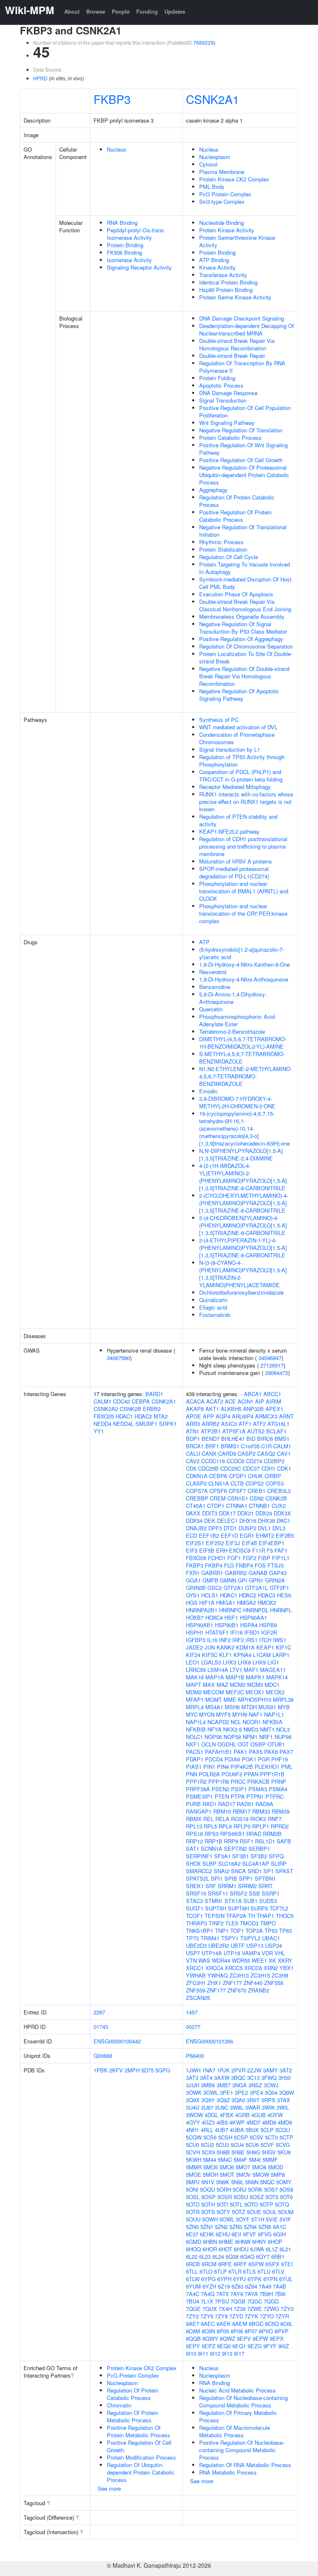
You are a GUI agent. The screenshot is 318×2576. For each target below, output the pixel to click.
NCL (236, 1722)
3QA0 (238, 2100)
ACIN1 (246, 1401)
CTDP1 (216, 1506)
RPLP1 (261, 1826)
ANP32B (253, 1409)
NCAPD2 (218, 1722)
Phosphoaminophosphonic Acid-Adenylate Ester (238, 1020)
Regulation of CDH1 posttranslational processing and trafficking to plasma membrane (243, 846)
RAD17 (227, 1804)
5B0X (252, 2130)
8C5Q (272, 2324)
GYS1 (193, 1595)
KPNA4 (242, 1655)
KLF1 (225, 1655)
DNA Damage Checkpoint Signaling (242, 318)
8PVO (266, 2331)
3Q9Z (223, 2100)
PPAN (251, 1774)
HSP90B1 (227, 1625)
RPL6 (225, 1826)
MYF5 (223, 1714)
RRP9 (231, 1841)
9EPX (277, 2338)
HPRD (40, 78)
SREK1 (195, 1886)
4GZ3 (208, 2122)
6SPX (272, 2264)
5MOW (261, 2174)
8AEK (224, 2324)
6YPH (224, 2279)
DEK (210, 1521)
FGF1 (234, 1558)
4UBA (237, 2130)
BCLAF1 (276, 1431)
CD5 (191, 1468)
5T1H (258, 2219)
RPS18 (194, 1834)
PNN (192, 1774)
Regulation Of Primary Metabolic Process (238, 2416)
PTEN (222, 1796)
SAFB (284, 1841)
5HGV (269, 2152)
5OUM (286, 2212)
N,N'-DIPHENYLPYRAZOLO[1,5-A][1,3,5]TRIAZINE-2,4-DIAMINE (241, 1154)
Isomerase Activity (129, 260)
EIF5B (207, 1550)
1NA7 (209, 2070)
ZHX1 (214, 1983)
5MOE (194, 2174)
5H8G (253, 2152)
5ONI (192, 2189)
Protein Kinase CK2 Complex (234, 179)
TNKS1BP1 (200, 1931)
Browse (96, 11)
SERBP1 (259, 1849)
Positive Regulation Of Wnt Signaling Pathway (243, 449)
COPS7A (197, 1491)
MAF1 (251, 1670)
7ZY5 (207, 2316)
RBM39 (281, 1811)
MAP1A (215, 1677)
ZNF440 (253, 1983)
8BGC (256, 2324)
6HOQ (193, 2249)
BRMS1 (230, 1446)
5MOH (211, 2174)
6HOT (225, 2249)
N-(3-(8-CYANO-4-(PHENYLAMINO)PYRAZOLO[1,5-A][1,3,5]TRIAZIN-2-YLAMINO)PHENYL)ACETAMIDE (243, 1274)
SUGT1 (195, 1908)
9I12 (215, 2353)
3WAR (253, 2107)
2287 (99, 2012)
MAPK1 (255, 1677)
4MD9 (285, 2122)
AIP (260, 1401)
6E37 (192, 2234)
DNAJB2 (196, 1528)
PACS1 (195, 1752)
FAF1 (281, 1550)
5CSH (225, 2137)
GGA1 (193, 1580)
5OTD (193, 2204)
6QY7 (263, 2256)
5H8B (223, 2152)
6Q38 (232, 2256)
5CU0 (193, 2145)
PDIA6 (232, 1759)
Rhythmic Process (221, 542)
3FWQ (269, 2078)
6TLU (264, 2271)
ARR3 (193, 1424)
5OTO (251, 2204)
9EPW (260, 2338)
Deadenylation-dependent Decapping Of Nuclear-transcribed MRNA (247, 329)
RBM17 (242, 1811)
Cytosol (208, 164)
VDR (267, 1953)
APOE (194, 1416)
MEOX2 (275, 1692)
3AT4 (206, 2078)
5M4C (225, 2160)
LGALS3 (211, 1662)
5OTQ (282, 2204)
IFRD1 (252, 1632)
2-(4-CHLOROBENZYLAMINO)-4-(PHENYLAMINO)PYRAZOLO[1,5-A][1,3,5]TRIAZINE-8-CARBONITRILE (243, 1225)
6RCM (209, 2264)
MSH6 (232, 1707)
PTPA (238, 1796)
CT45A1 (196, 1506)
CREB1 (257, 1491)
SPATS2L (198, 1878)
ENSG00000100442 (117, 2041)
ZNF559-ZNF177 (206, 1990)
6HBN (210, 2242)
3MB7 (224, 2085)
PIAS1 (194, 1767)
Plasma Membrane (222, 172)
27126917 (272, 1365)
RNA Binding (122, 223)
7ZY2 (192, 2316)
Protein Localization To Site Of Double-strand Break (246, 657)
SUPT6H (238, 1908)
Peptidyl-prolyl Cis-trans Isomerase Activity (135, 234)
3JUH (193, 2085)
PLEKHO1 (267, 1767)
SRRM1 (227, 1886)
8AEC (208, 2324)
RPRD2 (280, 1826)
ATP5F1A (234, 1431)
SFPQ (276, 1856)
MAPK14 (277, 1677)
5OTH (208, 2204)
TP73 (192, 1938)
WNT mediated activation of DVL (238, 727)
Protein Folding (217, 378)
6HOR (210, 2249)
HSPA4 (249, 1625)
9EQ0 (224, 2346)
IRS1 (252, 1640)
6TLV (278, 2271)
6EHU (223, 2234)
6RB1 (278, 2256)
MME (230, 1699)
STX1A (233, 1901)
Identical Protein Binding (228, 282)
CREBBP (197, 1498)
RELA (222, 1819)
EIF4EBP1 (272, 1543)
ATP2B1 (211, 1431)
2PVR (238, 2070)
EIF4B (249, 1543)
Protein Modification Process (141, 2457)
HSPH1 (195, 1632)
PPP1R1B (272, 1774)
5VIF (285, 2219)
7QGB (238, 2301)
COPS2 (255, 1483)
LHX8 (244, 1662)
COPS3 (275, 1483)
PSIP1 (239, 1789)
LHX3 (229, 1662)
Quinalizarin (213, 1300)
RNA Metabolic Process (228, 2472)
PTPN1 (255, 1796)
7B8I (280, 2294)
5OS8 (286, 2189)
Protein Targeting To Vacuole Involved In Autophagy (245, 568)
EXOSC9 (240, 1550)
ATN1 (193, 1431)
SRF (211, 1886)
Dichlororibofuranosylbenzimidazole (241, 1292)
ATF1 (245, 1424)
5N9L (237, 2182)
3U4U (193, 2107)
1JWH (193, 2070)
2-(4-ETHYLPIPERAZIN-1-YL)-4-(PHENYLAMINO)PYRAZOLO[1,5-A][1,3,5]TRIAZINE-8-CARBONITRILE (243, 1248)
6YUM (193, 2286)
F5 (270, 1550)
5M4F (240, 2160)
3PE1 (226, 2092)
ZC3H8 (280, 1975)
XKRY (285, 1960)
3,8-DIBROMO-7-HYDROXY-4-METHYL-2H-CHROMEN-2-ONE (237, 1102)
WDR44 (221, 1960)
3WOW (194, 2115)
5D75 (147, 2070)
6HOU (241, 2249)
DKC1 (283, 1521)
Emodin (208, 1091)
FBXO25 (104, 1416)
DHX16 (248, 1521)
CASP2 (247, 1453)
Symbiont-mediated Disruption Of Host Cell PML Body (245, 583)
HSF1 (231, 1617)
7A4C (193, 2294)
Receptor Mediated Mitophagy (235, 787)
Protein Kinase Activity (227, 230)
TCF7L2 (279, 1908)
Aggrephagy (213, 490)
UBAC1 (271, 1938)
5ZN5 (265, 2227)
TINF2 (216, 1923)
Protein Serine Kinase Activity (235, 297)
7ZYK (252, 2316)
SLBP (210, 1863)
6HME (226, 2242)
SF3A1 (222, 1856)
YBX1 (287, 1968)
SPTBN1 (265, 1878)
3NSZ (255, 2085)
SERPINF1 (199, 1856)
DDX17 (227, 1513)
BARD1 (154, 1394)
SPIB (231, 1878)
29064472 (277, 1373)
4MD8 (269, 2122)
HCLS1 (210, 1595)
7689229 (204, 42)
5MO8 (259, 2167)
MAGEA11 (273, 1670)
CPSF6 (218, 1491)
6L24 (218, 2256)
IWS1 (279, 1640)
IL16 (212, 1640)
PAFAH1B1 (218, 1752)
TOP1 (237, 1931)
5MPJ (193, 2182)
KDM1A (245, 1647)
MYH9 (240, 1714)
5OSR (225, 2197)
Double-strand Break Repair (232, 356)
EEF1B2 (209, 1535)
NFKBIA (272, 1722)
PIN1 (209, 1767)
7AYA (251, 2294)
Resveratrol (213, 972)
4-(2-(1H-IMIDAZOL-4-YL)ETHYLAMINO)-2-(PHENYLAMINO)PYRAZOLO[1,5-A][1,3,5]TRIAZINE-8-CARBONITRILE (243, 1177)
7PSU (222, 2301)
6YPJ (240, 2279)
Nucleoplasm (215, 157)
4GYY (193, 2122)
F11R (259, 1550)
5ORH (224, 2189)
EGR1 (247, 1535)
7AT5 (222, 2294)
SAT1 (193, 1849)
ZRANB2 (259, 1990)
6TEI (287, 2264)
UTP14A (212, 1953)
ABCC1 (272, 1394)
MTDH (249, 1707)
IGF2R (269, 1632)
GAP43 (278, 1573)
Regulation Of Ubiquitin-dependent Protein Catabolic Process (141, 2472)
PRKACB (258, 1781)
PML (287, 1767)
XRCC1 (195, 1968)
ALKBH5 (231, 1409)
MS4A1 (214, 1707)
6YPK (255, 2279)
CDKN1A (197, 1476)
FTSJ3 (276, 1565)
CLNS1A (219, 1483)
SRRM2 (247, 1886)
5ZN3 (236, 2227)
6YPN (270, 2279)
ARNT (286, 1416)
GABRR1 (212, 1573)
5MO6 (227, 2167)
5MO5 (211, 2167)
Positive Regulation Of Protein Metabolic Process (139, 2431)
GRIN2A (275, 1580)
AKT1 (212, 1409)
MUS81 (267, 1707)
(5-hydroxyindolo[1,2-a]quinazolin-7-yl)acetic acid (242, 953)
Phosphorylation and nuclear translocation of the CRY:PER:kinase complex (243, 913)
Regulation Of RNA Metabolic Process (245, 2465)
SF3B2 (259, 1856)
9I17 (239, 2353)
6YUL (286, 2279)
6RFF (240, 2264)
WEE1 (259, 1960)
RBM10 (222, 1811)
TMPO (268, 1923)
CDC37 (251, 1468)
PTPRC (275, 1796)
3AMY (270, 2070)
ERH (222, 1550)
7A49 (265, 2286)
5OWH (210, 2219)
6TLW (193, 2279)
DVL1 (264, 1528)
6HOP (275, 2242)
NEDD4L (123, 1424)
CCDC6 (235, 1461)
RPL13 (194, 1826)
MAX (209, 1685)
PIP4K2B (242, 1767)
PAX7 (286, 1752)
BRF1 (212, 1446)
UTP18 (232, 1953)
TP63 (285, 1931)
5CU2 (207, 2145)
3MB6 (208, 2085)
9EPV (244, 2338)
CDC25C (231, 1468)
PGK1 (249, 1759)
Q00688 (103, 2056)
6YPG (208, 2279)
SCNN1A (212, 1849)
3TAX (284, 2100)
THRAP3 (196, 1923)
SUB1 (251, 1901)
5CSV (257, 2137)
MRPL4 (195, 1707)
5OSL (193, 2197)
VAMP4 (251, 1953)
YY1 (99, 1431)
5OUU (193, 2219)
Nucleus (117, 149)
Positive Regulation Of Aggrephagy (241, 639)
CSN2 (257, 1498)
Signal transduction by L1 (230, 749)
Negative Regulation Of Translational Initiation (243, 531)
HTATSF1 (217, 1632)
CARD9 (227, 1453)
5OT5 (272, 2197)
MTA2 (161, 1416)
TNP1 (222, 1931)
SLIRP (279, 1863)
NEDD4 (102, 1424)
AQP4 (223, 1416)
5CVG (283, 2145)
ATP (204, 942)
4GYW (275, 2115)
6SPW (256, 2264)
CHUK (255, 1476)
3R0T (253, 2100)
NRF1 (266, 1737)
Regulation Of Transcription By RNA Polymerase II (242, 367)
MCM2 (238, 1685)
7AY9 (237, 2294)
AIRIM (273, 1401)
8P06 (237, 2331)
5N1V (208, 2182)
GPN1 (256, 1580)
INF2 (225, 1640)
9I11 (203, 2353)
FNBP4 (244, 1565)
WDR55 (241, 1960)
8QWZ (228, 2338)
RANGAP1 (199, 1811)
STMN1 (214, 1901)
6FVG (265, 2234)
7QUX (210, 2309)
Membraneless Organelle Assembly (242, 616)
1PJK (223, 2070)
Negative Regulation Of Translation (241, 430)
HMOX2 (267, 1603)
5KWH (194, 2160)
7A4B (279, 2286)
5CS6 (210, 2137)
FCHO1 (217, 1558)
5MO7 (243, 2167)
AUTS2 (256, 1431)
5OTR (193, 2212)
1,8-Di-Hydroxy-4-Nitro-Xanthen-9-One (245, 964)
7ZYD (236, 2316)
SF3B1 (241, 1856)
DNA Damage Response (228, 393)
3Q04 (271, 2092)
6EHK (207, 2234)
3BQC (238, 2078)
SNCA (238, 1871)
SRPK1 (168, 1424)
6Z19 (224, 2286)
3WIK (268, 2107)
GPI (242, 1580)
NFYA (214, 1729)
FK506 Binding (124, 252)
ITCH (265, 1640)
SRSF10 (196, 1893)
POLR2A (209, 1774)
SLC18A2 (229, 1863)
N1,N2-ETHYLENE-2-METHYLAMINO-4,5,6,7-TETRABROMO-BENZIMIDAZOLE (246, 1076)
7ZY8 (221, 2316)
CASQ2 (266, 1453)
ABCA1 (253, 1394)
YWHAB (196, 1975)
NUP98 (283, 1737)
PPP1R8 (219, 1781)
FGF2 (249, 1558)
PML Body (212, 187)
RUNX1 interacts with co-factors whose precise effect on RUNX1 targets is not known (246, 802)
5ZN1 (207, 2227)
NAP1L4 (196, 1722)
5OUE (254, 2212)
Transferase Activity (223, 275)
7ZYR (282, 2316)
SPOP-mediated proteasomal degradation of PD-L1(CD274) (234, 872)
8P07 (251, 2331)
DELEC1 (227, 1521)
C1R (266, 1446)
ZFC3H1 (196, 1983)
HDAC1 (124, 1416)
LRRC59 (196, 1670)
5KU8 (284, 2152)
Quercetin (211, 1009)
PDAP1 (195, 1759)
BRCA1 (195, 1446)
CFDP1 (238, 1476)
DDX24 (264, 1513)
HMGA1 (226, 1603)
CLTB (237, 1483)
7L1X (207, 2301)
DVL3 (279, 1528)
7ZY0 (287, 2309)
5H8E (238, 2152)
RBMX (194, 1819)
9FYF (270, 2346)
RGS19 (240, 1819)
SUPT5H (216, 1908)
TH (252, 1916)
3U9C (222, 2107)
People (121, 11)
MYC (192, 1714)
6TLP (220, 2271)
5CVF (267, 2145)
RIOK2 (258, 1819)
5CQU (283, 2130)
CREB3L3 (279, 1491)
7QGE (193, 2309)
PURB (193, 1804)
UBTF (238, 1945)
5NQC (267, 2182)
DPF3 (215, 1528)
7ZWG (271, 2309)
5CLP (267, 2130)
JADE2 (194, 1647)
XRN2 (271, 1968)
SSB (254, 1893)
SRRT (266, 1886)
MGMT (214, 1699)
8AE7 (193, 2324)
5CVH (193, 2152)
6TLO (206, 2271)
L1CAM (262, 1655)
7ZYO (267, 2316)
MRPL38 (283, 1699)
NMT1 (267, 1729)
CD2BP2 (274, 1461)
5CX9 (208, 2152)
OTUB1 (276, 1744)
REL (208, 1819)
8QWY (210, 2338)
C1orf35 (250, 1446)
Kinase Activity (217, 267)
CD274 (254, 1461)
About (72, 11)
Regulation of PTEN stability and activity (238, 820)
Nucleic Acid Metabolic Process (237, 2390)
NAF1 (256, 1714)
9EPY (193, 2346)
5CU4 (237, 2145)
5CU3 (222, 2145)
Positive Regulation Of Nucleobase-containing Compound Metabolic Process (242, 2450)
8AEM (240, 2324)
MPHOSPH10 (255, 1699)
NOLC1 (194, 1737)
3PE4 (256, 2092)
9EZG (255, 2346)
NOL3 (283, 1729)
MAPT (194, 1685)
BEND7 (211, 1439)
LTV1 (236, 1670)
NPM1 (250, 1737)
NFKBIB (196, 1729)
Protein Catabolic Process (230, 438)
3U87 (207, 2107)
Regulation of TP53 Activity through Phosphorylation (242, 761)
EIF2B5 (285, 1535)
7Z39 (240, 2309)
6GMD (194, 2242)
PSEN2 (220, 1789)
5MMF (270, 2160)
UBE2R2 (219, 1945)
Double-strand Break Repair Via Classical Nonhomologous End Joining (245, 605)
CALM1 (102, 1401)
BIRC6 (265, 1439)
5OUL (270, 2212)
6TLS (249, 2271)
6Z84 (251, 2286)
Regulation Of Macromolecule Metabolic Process (235, 2431)
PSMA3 (258, 1789)
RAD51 (245, 1804)
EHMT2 (265, 1535)
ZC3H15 (260, 1975)
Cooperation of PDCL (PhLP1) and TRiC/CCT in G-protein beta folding (241, 775)
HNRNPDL (256, 1610)
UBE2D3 (196, 1945)
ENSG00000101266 (210, 2041)
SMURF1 (146, 1424)
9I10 (191, 2353)
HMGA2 (246, 1603)
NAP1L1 (274, 1714)
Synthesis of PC (219, 720)
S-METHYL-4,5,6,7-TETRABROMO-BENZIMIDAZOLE (242, 1058)
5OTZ (238, 2212)
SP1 (269, 1871)
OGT (243, 1744)
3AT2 (286, 2070)
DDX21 (246, 1513)
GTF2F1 (279, 1588)
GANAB (258, 1573)
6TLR (235, 2271)
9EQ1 (239, 2346)
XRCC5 (234, 1968)
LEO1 (193, 1662)
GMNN (228, 1580)
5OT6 (286, 2197)
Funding (147, 11)
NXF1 (193, 1744)
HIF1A (207, 1603)
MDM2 (194, 1692)
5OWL (227, 2219)
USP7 (193, 1953)
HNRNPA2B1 (202, 1610)
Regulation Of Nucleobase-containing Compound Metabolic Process (243, 2401)
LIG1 (273, 1662)
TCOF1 (194, 1916)
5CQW (194, 2137)
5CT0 (271, 2137)
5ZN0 (192, 2227)
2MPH (132, 2070)
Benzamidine (215, 987)
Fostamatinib (215, 1315)
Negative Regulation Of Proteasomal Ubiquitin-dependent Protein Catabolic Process (244, 475)
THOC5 (285, 1916)
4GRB (242, 2115)
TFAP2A (236, 1916)
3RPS (268, 2100)
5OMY (284, 2182)
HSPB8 (268, 1625)
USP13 (255, 1945)
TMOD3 (249, 1923)
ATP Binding (214, 260)
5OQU (207, 2189)
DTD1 (230, 1528)
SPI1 (217, 1878)
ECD (192, 1535)
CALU (193, 1453)
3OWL (211, 2092)
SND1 (255, 1871)
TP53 (271, 1931)
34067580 (118, 1358)
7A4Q (208, 2294)
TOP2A (254, 1931)
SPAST (284, 1871)
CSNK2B (130, 1409)
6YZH (209, 2286)
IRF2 (238, 1640)
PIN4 (223, 1767)
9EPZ (208, 2346)
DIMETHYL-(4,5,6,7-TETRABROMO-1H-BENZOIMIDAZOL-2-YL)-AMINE (243, 1043)
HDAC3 (267, 1595)
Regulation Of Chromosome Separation (246, 646)
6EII (236, 2234)
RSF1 (247, 1841)
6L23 (205, 2256)
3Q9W (287, 2092)
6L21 (285, 2249)
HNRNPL (281, 1610)
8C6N (208, 2331)
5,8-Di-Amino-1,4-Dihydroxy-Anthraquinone (233, 998)
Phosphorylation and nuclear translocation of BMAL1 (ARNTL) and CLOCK (244, 891)
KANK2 (225, 1647)
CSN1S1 (238, 1498)
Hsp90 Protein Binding (226, 290)
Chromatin (119, 2405)
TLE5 (232, 1923)
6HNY (259, 2242)
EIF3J (233, 1543)
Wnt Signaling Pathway (227, 423)
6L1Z (272, 2249)
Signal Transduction (223, 400)
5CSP (241, 2137)
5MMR (194, 2167)
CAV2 (193, 1461)
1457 (192, 2012)
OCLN (208, 1744)
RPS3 (212, 1834)
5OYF (243, 2219)
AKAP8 (195, 1409)
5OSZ (257, 2197)
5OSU (241, 2197)
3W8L (237, 2107)
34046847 (270, 1358)
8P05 (223, 2331)
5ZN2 (221, 2227)
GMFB (210, 1580)
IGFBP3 (196, 1640)
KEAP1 (265, 1647)
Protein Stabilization (223, 549)
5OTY (223, 2212)
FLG (229, 1565)
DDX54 (194, 1521)
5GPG (163, 2070)
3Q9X (193, 2100)
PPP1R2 (196, 1781)
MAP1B (235, 1677)
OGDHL (227, 1744)
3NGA (240, 2085)
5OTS (208, 2212)
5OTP (266, 2204)
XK (272, 1960)
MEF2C (235, 1692)
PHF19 (279, 1759)
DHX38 (266, 1521)
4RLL (207, 2130)
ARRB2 (211, 1424)
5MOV (243, 2174)
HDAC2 (143, 1416)
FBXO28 (196, 1558)
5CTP (286, 2137)
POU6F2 (232, 1774)
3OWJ (271, 2085)
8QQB (193, 2338)
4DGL (211, 2115)
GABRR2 (236, 1573)
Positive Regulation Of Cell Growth (241, 460)
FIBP (264, 1558)
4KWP (237, 2122)
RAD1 (210, 1804)
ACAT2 (215, 1401)
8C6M (193, 2331)
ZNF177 (232, 1983)
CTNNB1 (259, 1506)
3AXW (222, 2078)
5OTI (222, 2204)
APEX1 (274, 1409)
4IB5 (222, 2122)
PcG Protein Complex (225, 194)
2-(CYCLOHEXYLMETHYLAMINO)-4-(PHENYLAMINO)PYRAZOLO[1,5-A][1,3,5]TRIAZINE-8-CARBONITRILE (244, 1203)
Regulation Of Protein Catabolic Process (237, 501)
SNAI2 (222, 1871)
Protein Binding (125, 245)
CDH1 (268, 1468)
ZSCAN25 (198, 1998)
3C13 (253, 2078)
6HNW (243, 2242)
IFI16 (236, 1632)
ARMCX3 (266, 1416)
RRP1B (213, 1841)
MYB (284, 1707)
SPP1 (246, 1878)
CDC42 (122, 1401)
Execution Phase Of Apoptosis (236, 594)
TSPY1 (230, 1938)
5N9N (252, 2182)
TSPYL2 (250, 1938)
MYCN (207, 1714)
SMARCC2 (199, 1871)
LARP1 (281, 1655)
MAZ (222, 1685)
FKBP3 (112, 99)
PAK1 (240, 1752)
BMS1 (282, 1439)
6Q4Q (247, 2256)
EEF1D (229, 1535)
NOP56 (213, 1737)
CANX (209, 1453)
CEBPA (141, 1401)
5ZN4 (250, 2227)
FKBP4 (214, 1565)
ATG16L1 (278, 1424)
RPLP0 (242, 1826)
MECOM (214, 1692)
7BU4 (193, 2301)
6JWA (257, 2249)
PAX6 (271, 1752)
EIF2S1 (195, 1543)
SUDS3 (268, 1901)
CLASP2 (196, 1483)
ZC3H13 (239, 1975)
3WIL (283, 2107)
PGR (264, 1759)
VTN (191, 1960)
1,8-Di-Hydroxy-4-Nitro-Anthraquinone (244, 979)
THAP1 (265, 1916)
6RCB (193, 2264)
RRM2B (272, 1834)
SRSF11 (218, 1893)
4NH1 (193, 2130)
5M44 (210, 2160)
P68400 (195, 2056)
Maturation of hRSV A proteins (236, 861)
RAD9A (264, 1804)
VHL (280, 1953)
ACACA (195, 1401)
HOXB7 (195, 1617)
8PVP (282, 2331)
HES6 (284, 1595)
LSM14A (218, 1670)
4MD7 (253, 2122)
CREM (218, 1498)
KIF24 (193, 1655)
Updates (175, 11)
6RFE (225, 2264)
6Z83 (237, 2286)
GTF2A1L (257, 1588)
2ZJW (254, 2070)
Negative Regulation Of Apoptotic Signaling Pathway (239, 695)
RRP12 (194, 1841)
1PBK (101, 2070)
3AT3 (192, 2078)
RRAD (254, 1834)
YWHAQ (218, 1975)
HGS (192, 1603)
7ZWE (255, 2309)
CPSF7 (237, 1491)
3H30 (284, 2078)
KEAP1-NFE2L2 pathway (229, 831)
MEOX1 (255, 1692)
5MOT (227, 2174)
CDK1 (284, 1468)
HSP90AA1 (253, 1617)
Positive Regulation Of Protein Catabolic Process (235, 516)
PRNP (279, 1781)
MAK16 (195, 1677)
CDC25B (208, 1468)
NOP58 (232, 1737)
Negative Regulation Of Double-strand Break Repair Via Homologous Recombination (244, 676)
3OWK (194, 2092)
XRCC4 (214, 1968)
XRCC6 (253, 1968)
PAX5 (256, 1752)
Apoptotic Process (221, 385)
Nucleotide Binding (222, 223)
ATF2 (259, 1424)
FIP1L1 (281, 1558)
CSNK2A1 (213, 99)
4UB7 (222, 2130)
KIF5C (210, 1655)
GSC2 (215, 1588)
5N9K (223, 2182)
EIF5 (192, 1550)
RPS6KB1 (232, 1834)
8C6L (287, 2324)
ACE (230, 1401)
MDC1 (272, 1685)
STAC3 (194, 1901)
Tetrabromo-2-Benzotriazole (232, 1031)
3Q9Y (208, 2100)
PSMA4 (278, 1789)
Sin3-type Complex (222, 201)
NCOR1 (252, 1722)
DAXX (193, 1513)
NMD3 (251, 1729)
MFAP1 (195, 1699)
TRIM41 (210, 1938)
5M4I (255, 2160)
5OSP (208, 2197)
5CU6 (252, 2145)
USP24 (273, 1945)
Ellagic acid (213, 1307)
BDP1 (193, 1439)
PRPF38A (198, 1789)
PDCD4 (214, 1759)
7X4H (225, 2309)
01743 (101, 2027)
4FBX (227, 2115)
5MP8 (278, 2174)
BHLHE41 (233, 1439)
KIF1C (283, 1647)
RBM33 (261, 1811)
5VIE (272, 2219)
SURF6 (259, 1908)
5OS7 (271, 2189)
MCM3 (255, 1685)
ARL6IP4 (243, 1416)
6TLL (192, 2271)
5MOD (276, 2167)
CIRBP (273, 1476)
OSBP (258, 1744)
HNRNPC (230, 1610)
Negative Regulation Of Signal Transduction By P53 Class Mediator (243, 628)
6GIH (279, 2234)
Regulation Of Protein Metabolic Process (132, 2416)
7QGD (271, 2301)
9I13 (227, 2353)
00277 (193, 2027)
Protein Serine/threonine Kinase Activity (237, 241)
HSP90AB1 (200, 1625)
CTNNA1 (237, 1506)
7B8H (266, 2294)
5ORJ (240, 2189)
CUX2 (279, 1506)
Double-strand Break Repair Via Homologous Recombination (237, 344)
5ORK (255, 2189)
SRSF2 (238, 1893)
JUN (210, 1647)
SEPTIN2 (235, 1849)
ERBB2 (152, 1409)
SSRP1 (271, 1893)
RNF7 (275, 1819)
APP (208, 1416)
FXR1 (193, 1573)
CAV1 (284, 1453)
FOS (260, 1565)
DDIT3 (210, 1513)
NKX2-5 (232, 1729)
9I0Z (284, 2346)
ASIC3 (229, 1424)
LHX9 (259, 1662)
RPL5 (210, 1826)
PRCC (238, 1781)
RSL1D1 (265, 1841)
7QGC (255, 2301)
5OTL (236, 2204)
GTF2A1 (234, 1588)
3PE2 (241, 2092)
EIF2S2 (215, 1543)
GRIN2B (196, 1588)
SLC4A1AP (256, 1863)
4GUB (259, 2115)
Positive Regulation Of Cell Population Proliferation (245, 411)
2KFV (116, 2070)
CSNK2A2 (106, 1409)
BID (251, 1439)
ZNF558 (274, 1983)
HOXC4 (214, 1617)
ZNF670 (237, 1990)
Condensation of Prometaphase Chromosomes (237, 738)
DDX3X (282, 1513)
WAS (204, 1960)
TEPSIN (214, 1916)
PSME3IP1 (199, 1796)
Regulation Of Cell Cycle (229, 557)
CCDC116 (213, 1461)
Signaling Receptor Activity (139, 267)
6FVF (250, 2234)
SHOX (193, 1863)
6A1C (279, 2227)
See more (109, 2488)
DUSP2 (247, 1528)
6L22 (192, 2256)
